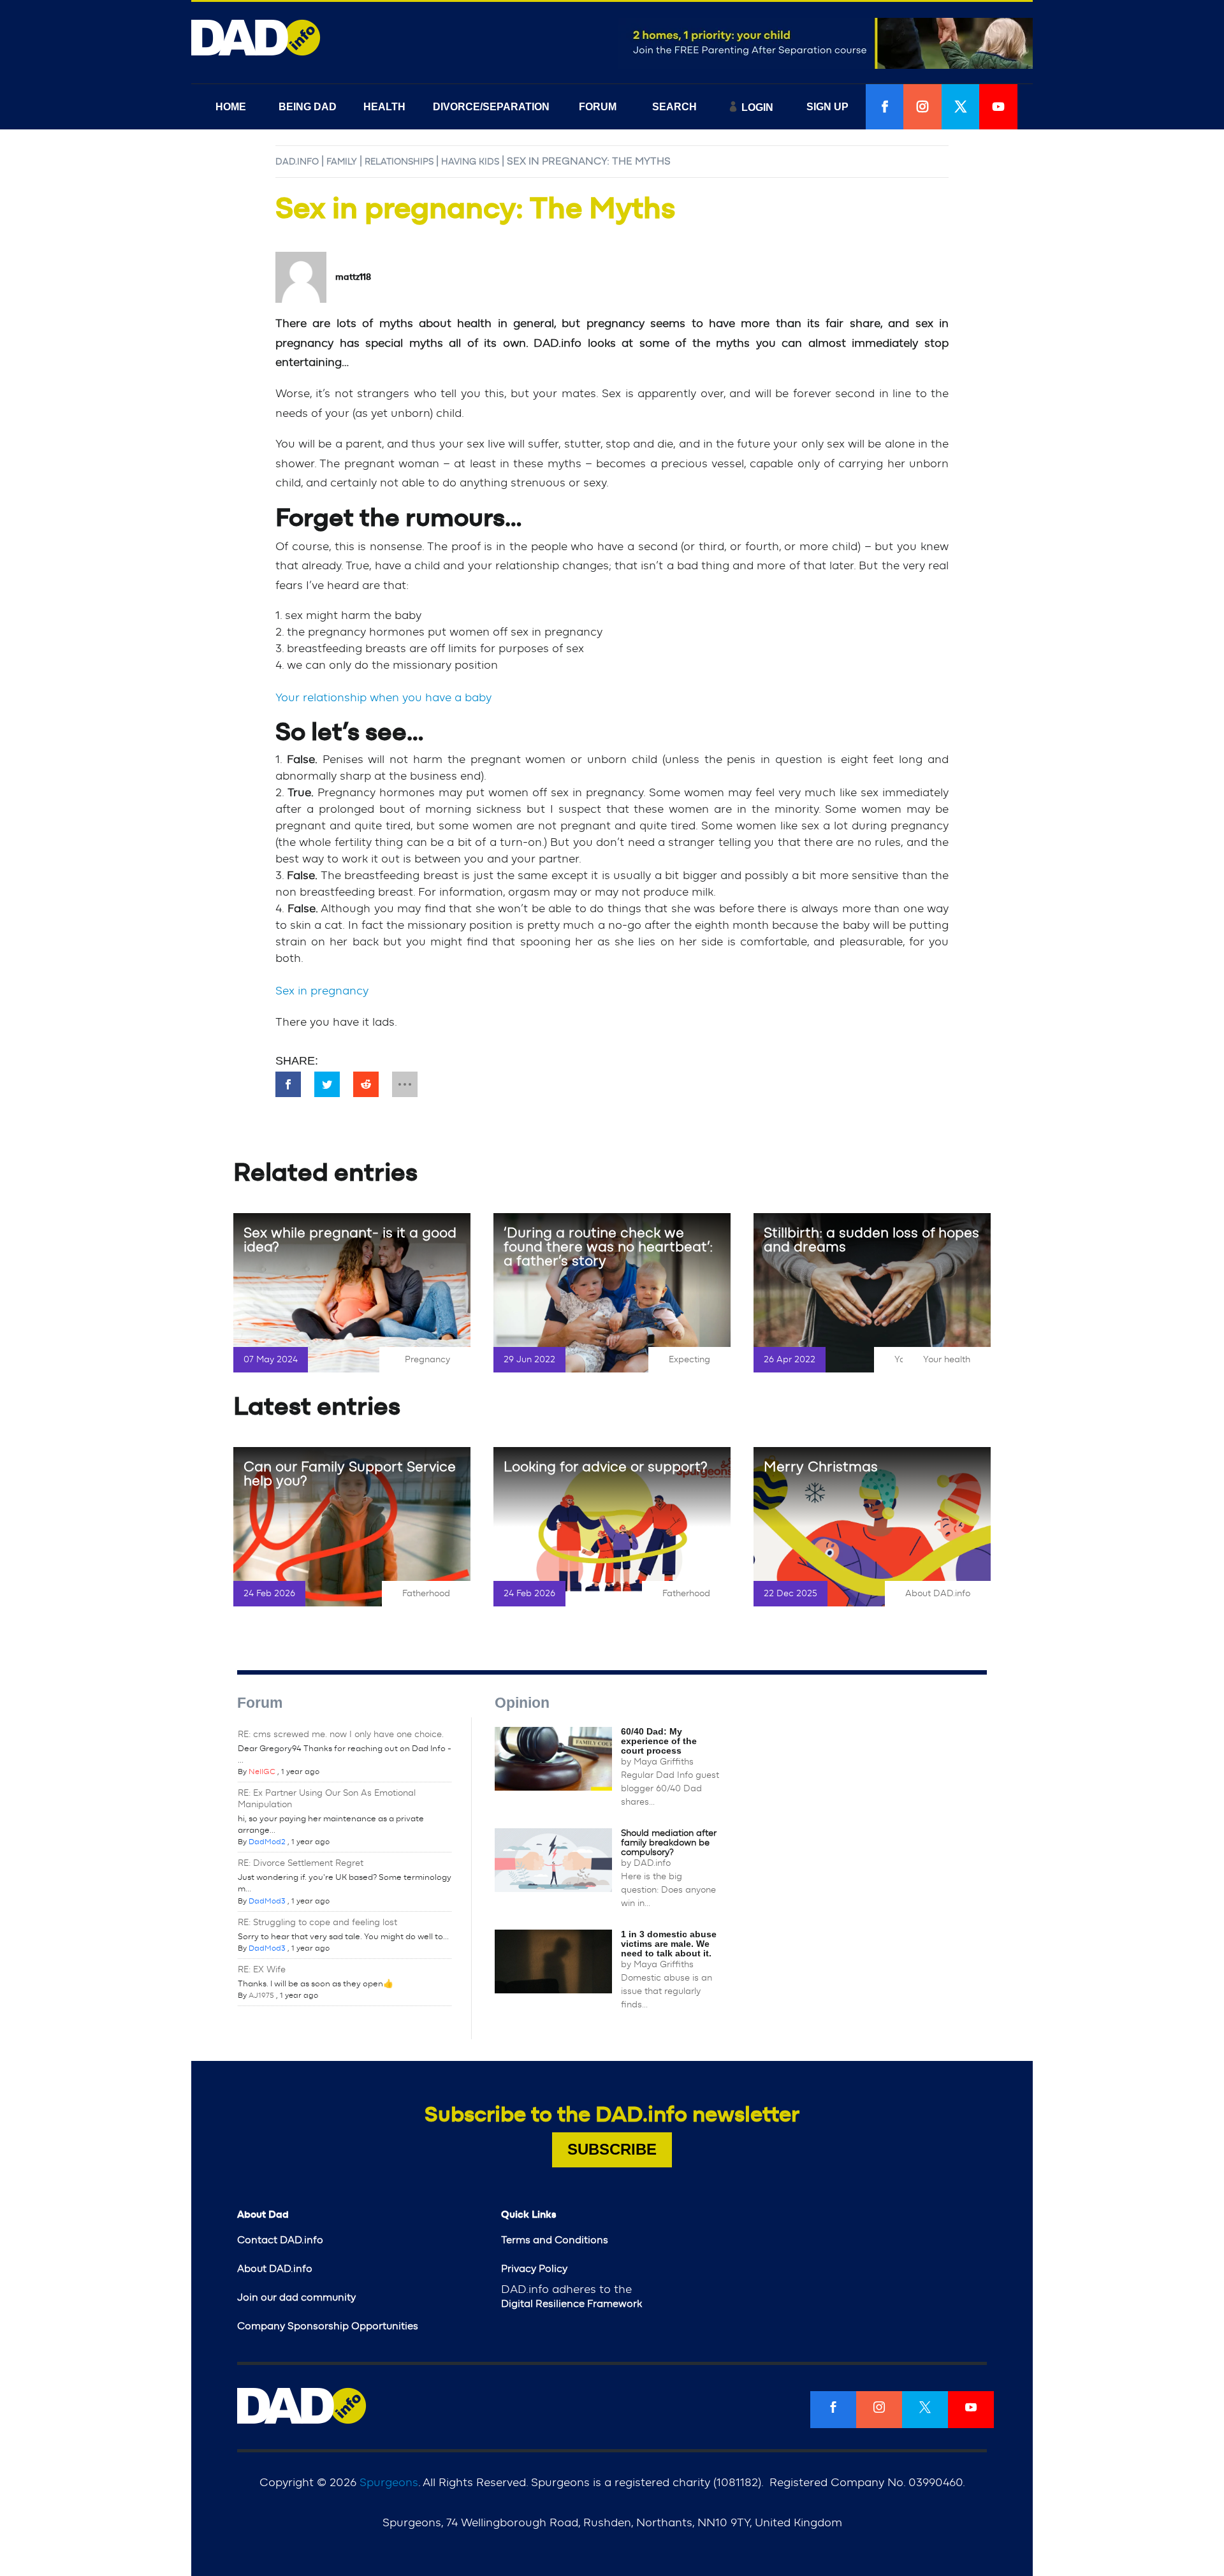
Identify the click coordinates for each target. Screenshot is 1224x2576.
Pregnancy (427, 1360)
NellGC (262, 1772)
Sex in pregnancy (322, 991)
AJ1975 (261, 1995)
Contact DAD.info (280, 2240)
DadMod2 (267, 1842)
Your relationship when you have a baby (383, 698)
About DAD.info (938, 1594)
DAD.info (297, 162)
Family (342, 162)
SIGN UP (827, 107)
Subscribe (612, 2149)
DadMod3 (267, 1901)
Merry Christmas (821, 1467)
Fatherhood (426, 1594)
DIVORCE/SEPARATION (491, 107)
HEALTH (384, 107)
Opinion (522, 1703)
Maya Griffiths (664, 1762)
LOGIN (757, 107)
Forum (260, 1703)
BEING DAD (308, 107)
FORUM (598, 107)
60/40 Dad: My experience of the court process (659, 1741)
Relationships (399, 162)
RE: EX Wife (262, 1970)
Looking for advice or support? (606, 1467)
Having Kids (470, 162)
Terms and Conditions (555, 2240)
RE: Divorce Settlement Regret (301, 1863)
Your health (947, 1360)
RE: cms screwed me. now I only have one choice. (341, 1735)
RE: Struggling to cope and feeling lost (317, 1923)
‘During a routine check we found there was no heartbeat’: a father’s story (608, 1247)
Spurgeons (389, 2483)
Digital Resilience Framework (572, 2304)
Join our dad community (296, 2297)
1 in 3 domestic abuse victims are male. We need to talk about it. (669, 1944)
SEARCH (674, 107)
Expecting (689, 1360)
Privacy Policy (534, 2269)
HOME (231, 107)
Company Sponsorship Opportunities (328, 2326)
